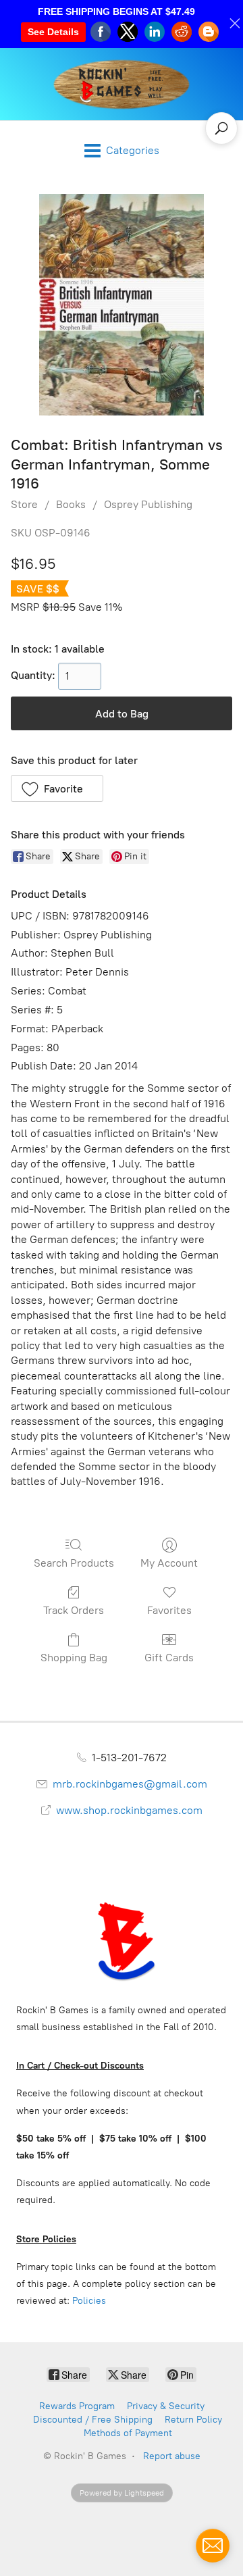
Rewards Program (77, 2406)
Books (71, 504)
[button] (57, 788)
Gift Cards (169, 1658)
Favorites (169, 1610)
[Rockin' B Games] (122, 84)
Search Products (74, 1563)
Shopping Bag (74, 1658)
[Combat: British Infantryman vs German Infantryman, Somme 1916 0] (122, 305)
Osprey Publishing (148, 504)
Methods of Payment (128, 2433)
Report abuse (172, 2456)
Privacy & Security (166, 2406)
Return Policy (193, 2420)
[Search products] (221, 128)
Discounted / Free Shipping (93, 2420)
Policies (89, 2301)
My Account (169, 1563)
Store (24, 504)
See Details (53, 32)
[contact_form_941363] (213, 2546)
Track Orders (74, 1610)
